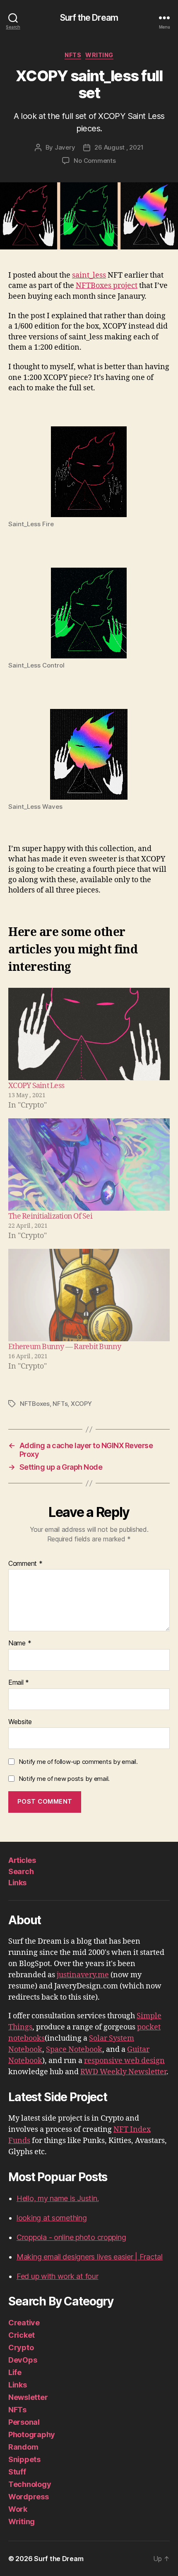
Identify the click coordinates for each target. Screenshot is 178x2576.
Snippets (24, 2459)
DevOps (23, 2360)
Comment (25, 1564)
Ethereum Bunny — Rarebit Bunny (65, 1347)
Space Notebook (74, 2050)
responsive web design (124, 2061)
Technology (30, 2484)
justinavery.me (83, 1975)
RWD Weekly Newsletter (123, 2072)
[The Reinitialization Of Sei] (89, 1165)
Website (20, 1722)
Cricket (22, 2335)
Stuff (17, 2472)
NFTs (73, 55)
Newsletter (28, 2397)
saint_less (89, 275)
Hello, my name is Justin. (58, 2198)
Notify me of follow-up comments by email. (78, 1762)
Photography (32, 2435)
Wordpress (29, 2497)
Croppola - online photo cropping (71, 2237)
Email (19, 1683)
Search (21, 1871)
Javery (65, 147)
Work (18, 2509)
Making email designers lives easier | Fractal (90, 2257)
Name (20, 1643)
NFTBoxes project (107, 286)
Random (23, 2447)
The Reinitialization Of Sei (50, 1216)
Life (15, 2372)
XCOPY (81, 1404)
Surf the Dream (89, 18)
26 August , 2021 (119, 147)
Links (17, 1883)
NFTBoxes (35, 1404)
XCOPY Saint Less (36, 1086)
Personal (24, 2422)
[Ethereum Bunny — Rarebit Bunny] (89, 1295)
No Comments (95, 161)
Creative (24, 2323)
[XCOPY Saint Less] (89, 1034)
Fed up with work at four (58, 2276)
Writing (99, 55)
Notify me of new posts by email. (64, 1779)
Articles (22, 1860)
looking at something (52, 2218)
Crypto (21, 2347)
